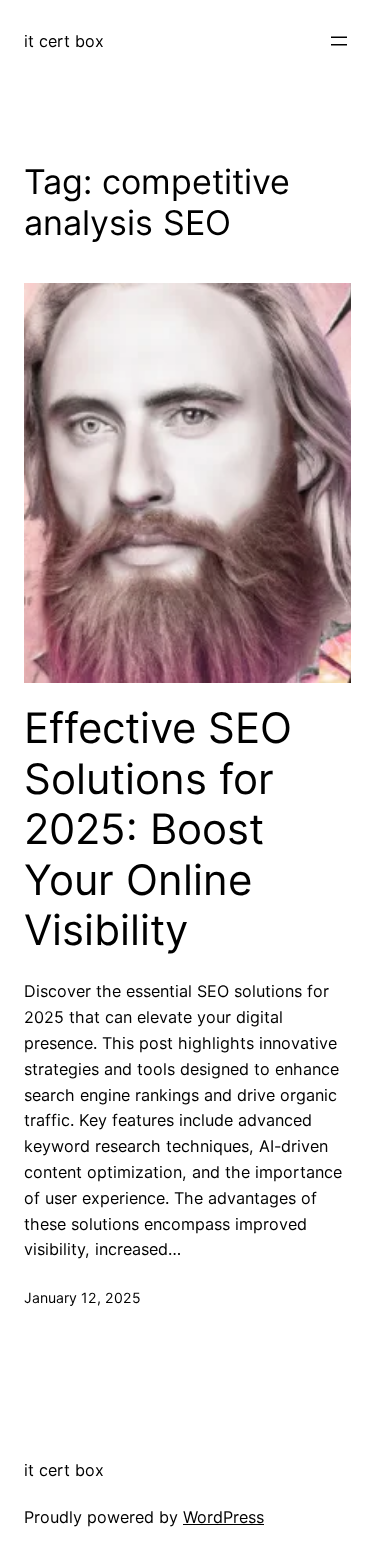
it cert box (64, 41)
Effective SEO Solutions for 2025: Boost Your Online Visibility (158, 829)
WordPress (223, 1517)
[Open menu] (339, 41)
